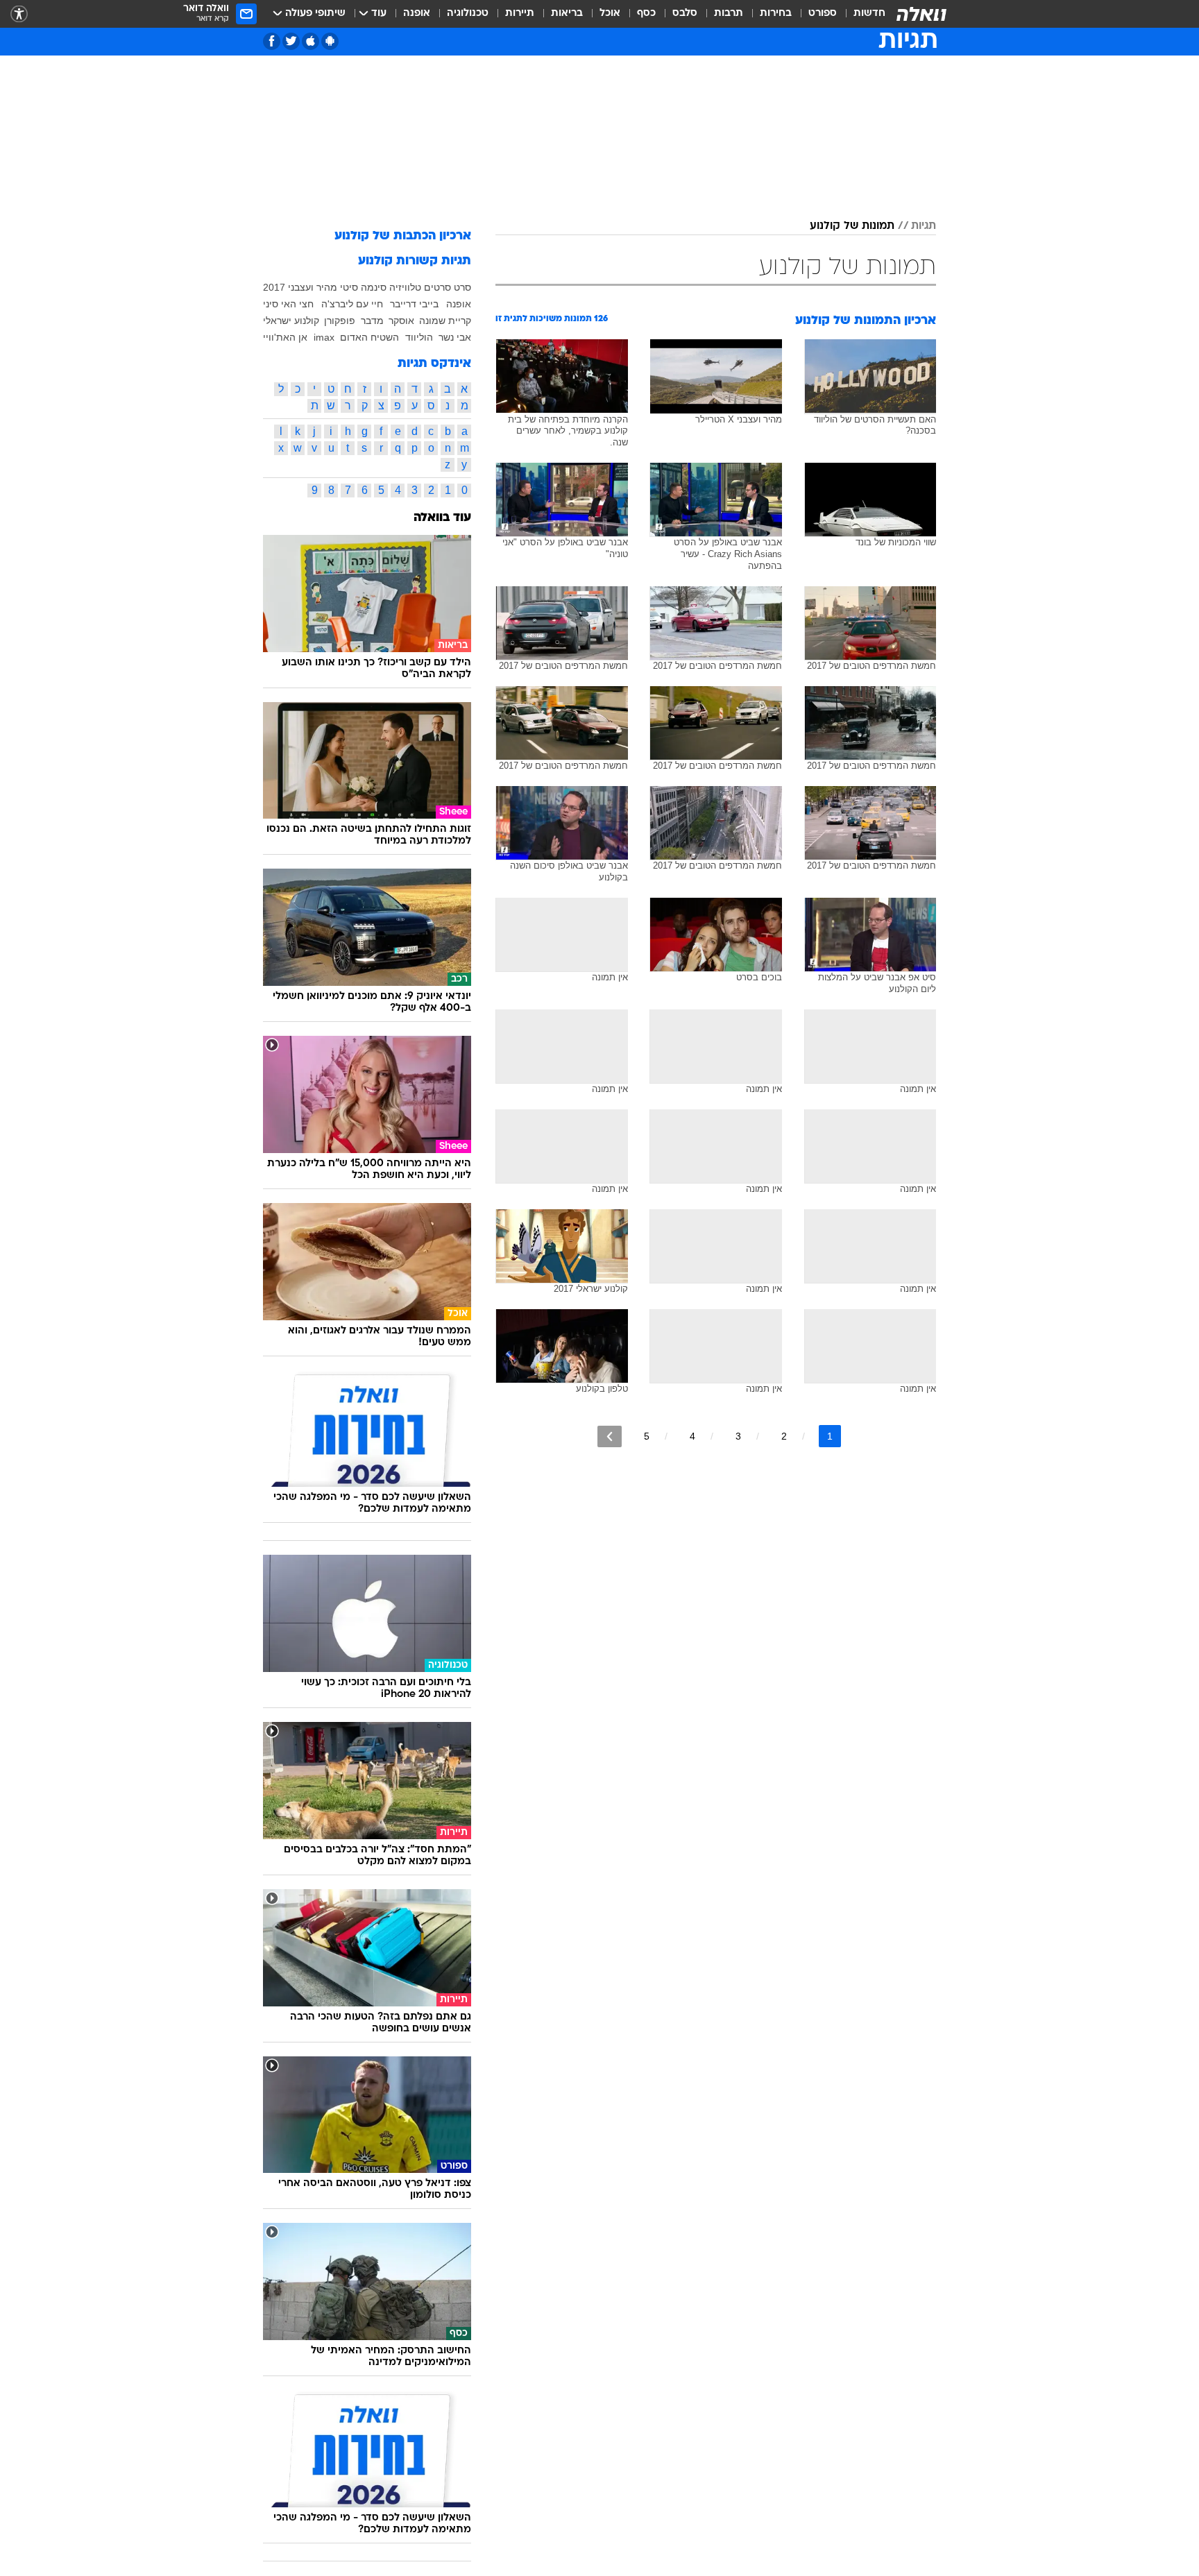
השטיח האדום (369, 337)
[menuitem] (861, 14)
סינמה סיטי (363, 287)
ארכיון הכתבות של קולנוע (403, 236)
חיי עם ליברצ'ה (352, 304)
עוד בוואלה (442, 518)
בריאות (567, 14)
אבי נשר (455, 337)
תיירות (520, 14)
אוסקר (401, 321)
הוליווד (419, 337)
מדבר (372, 321)
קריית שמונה (445, 321)
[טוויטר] (291, 41)
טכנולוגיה (468, 14)
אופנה (417, 14)
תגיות (924, 226)
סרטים (437, 287)
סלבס (685, 14)
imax (324, 337)
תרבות (729, 14)
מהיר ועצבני (313, 287)
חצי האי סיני (288, 304)
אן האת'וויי (285, 337)
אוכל (610, 14)
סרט (462, 287)
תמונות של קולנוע (852, 226)
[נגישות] (19, 14)
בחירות (776, 14)
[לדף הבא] (610, 1436)
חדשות (869, 14)
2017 (274, 287)
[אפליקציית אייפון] (311, 41)
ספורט (823, 14)
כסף (646, 14)
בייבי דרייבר (414, 304)
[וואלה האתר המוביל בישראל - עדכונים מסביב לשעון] (921, 14)
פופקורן (340, 321)
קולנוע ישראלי (291, 321)
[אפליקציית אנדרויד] (330, 41)
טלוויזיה (405, 287)
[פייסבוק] (272, 41)
